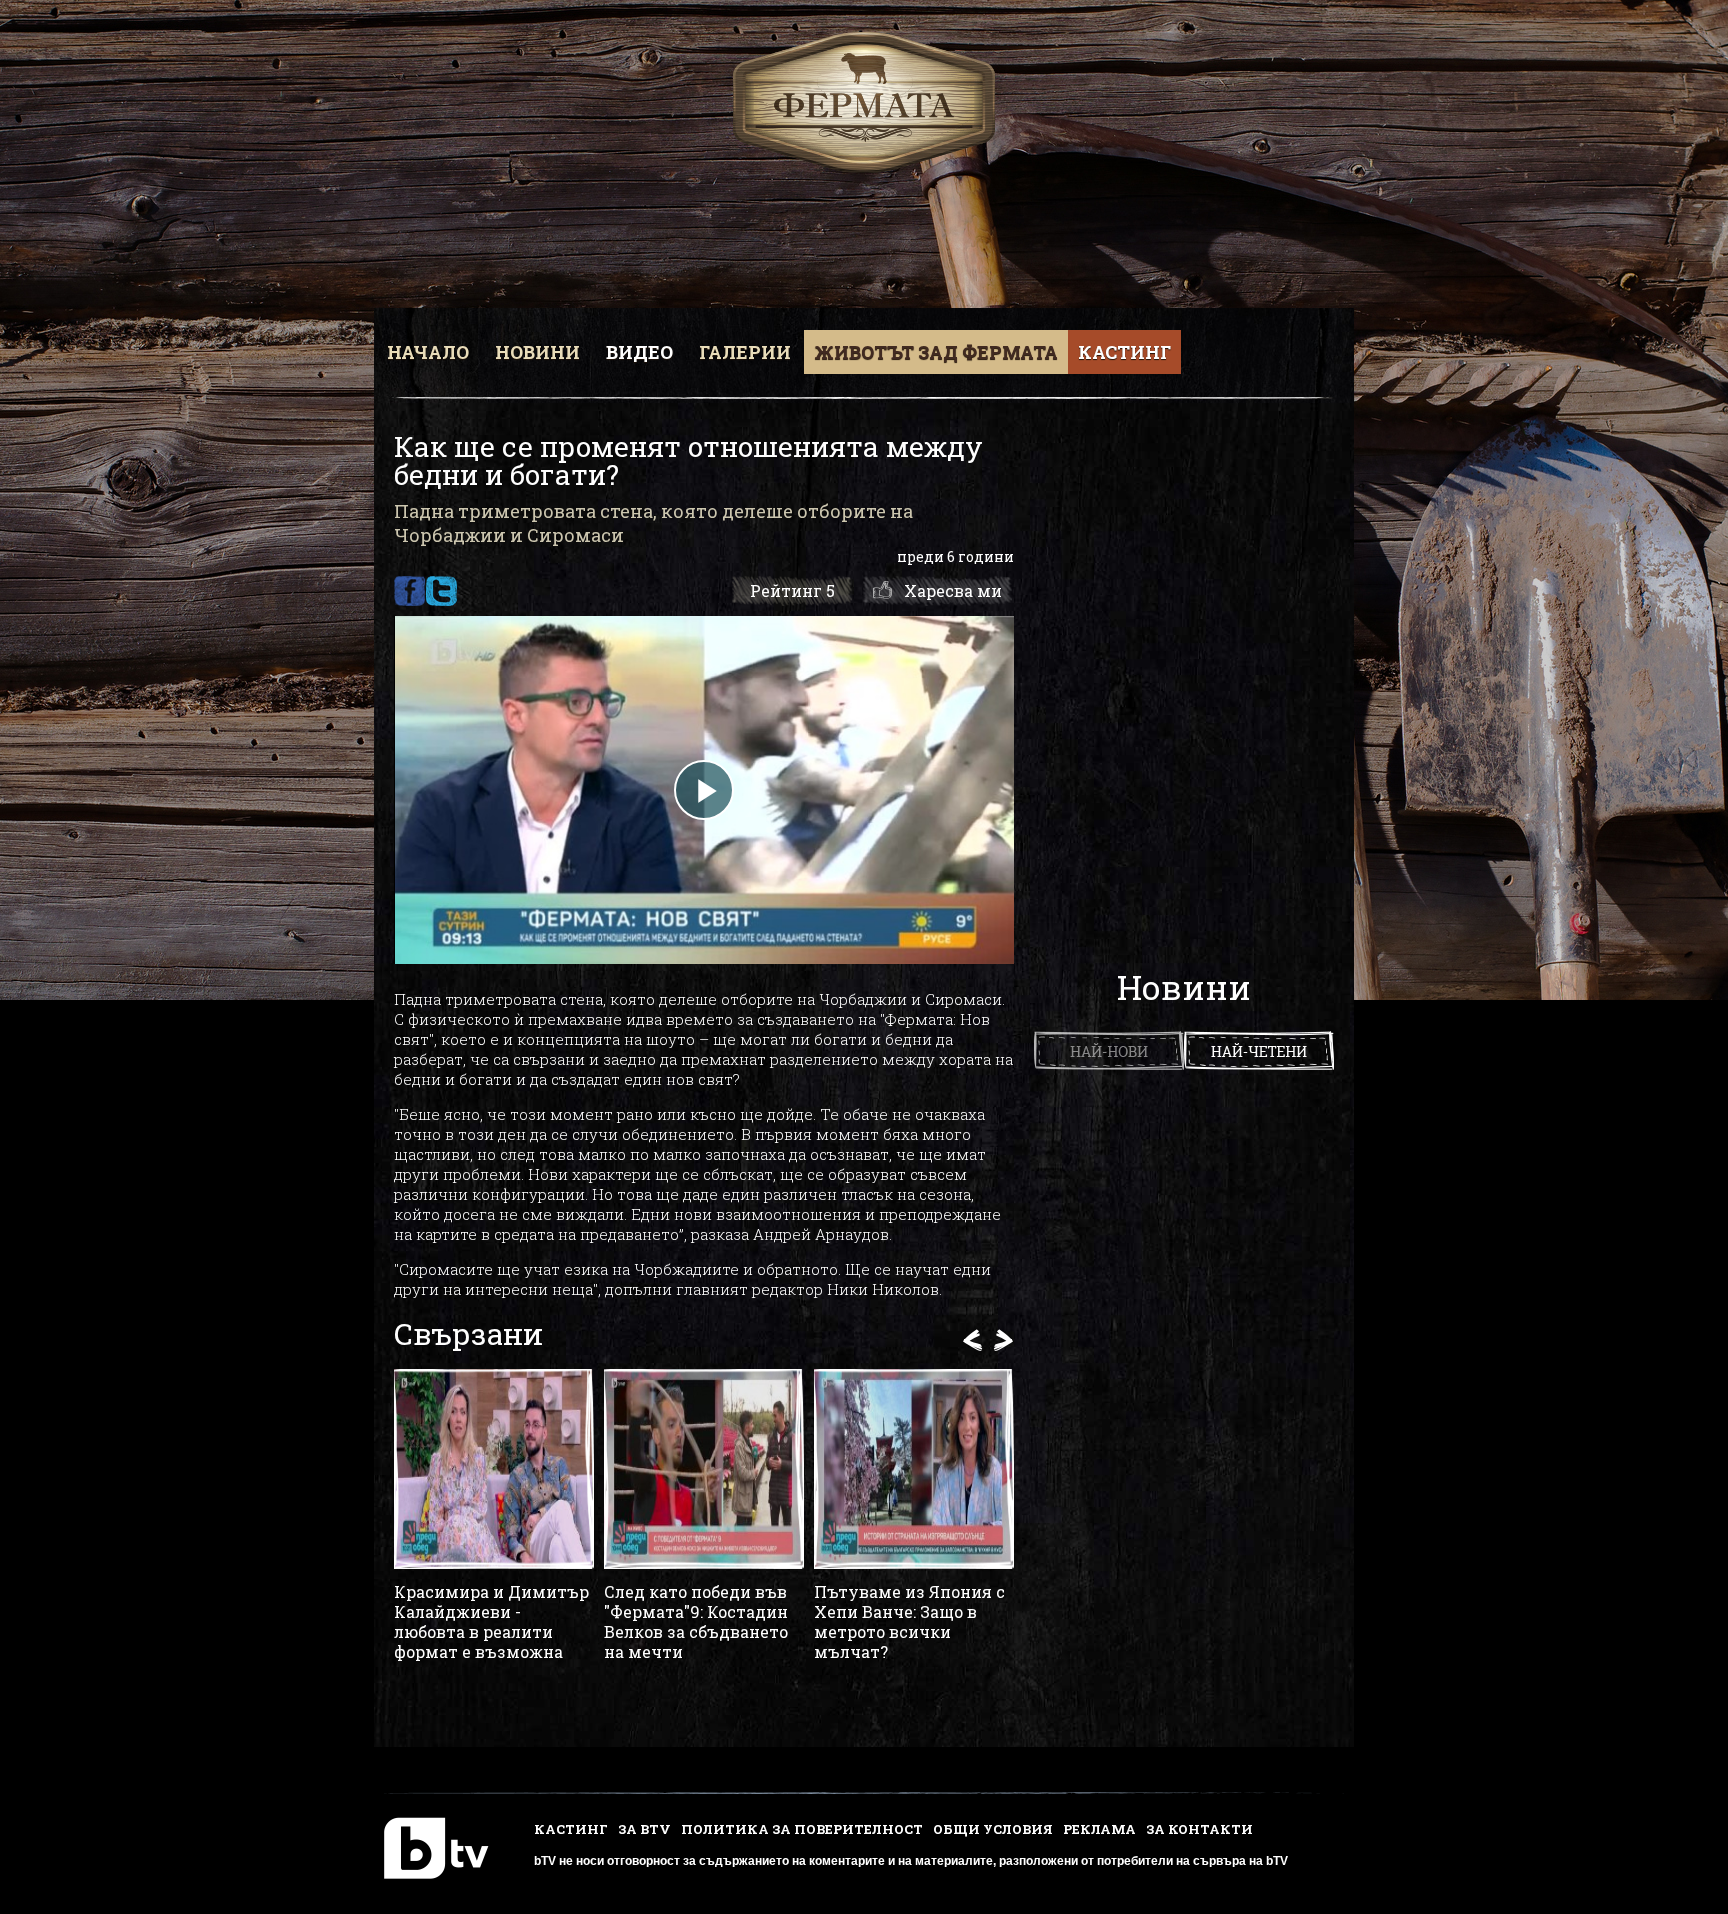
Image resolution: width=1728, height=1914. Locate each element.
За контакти (1199, 1829)
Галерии (745, 352)
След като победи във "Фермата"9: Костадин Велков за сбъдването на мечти (696, 1622)
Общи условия (993, 1829)
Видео (639, 352)
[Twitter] (441, 591)
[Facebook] (409, 591)
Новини (537, 352)
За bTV (644, 1829)
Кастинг (1124, 352)
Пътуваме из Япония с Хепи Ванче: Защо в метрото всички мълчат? (909, 1622)
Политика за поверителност (802, 1829)
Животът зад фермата (936, 352)
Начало (428, 352)
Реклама (1099, 1829)
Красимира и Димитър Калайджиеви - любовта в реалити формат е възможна (491, 1622)
